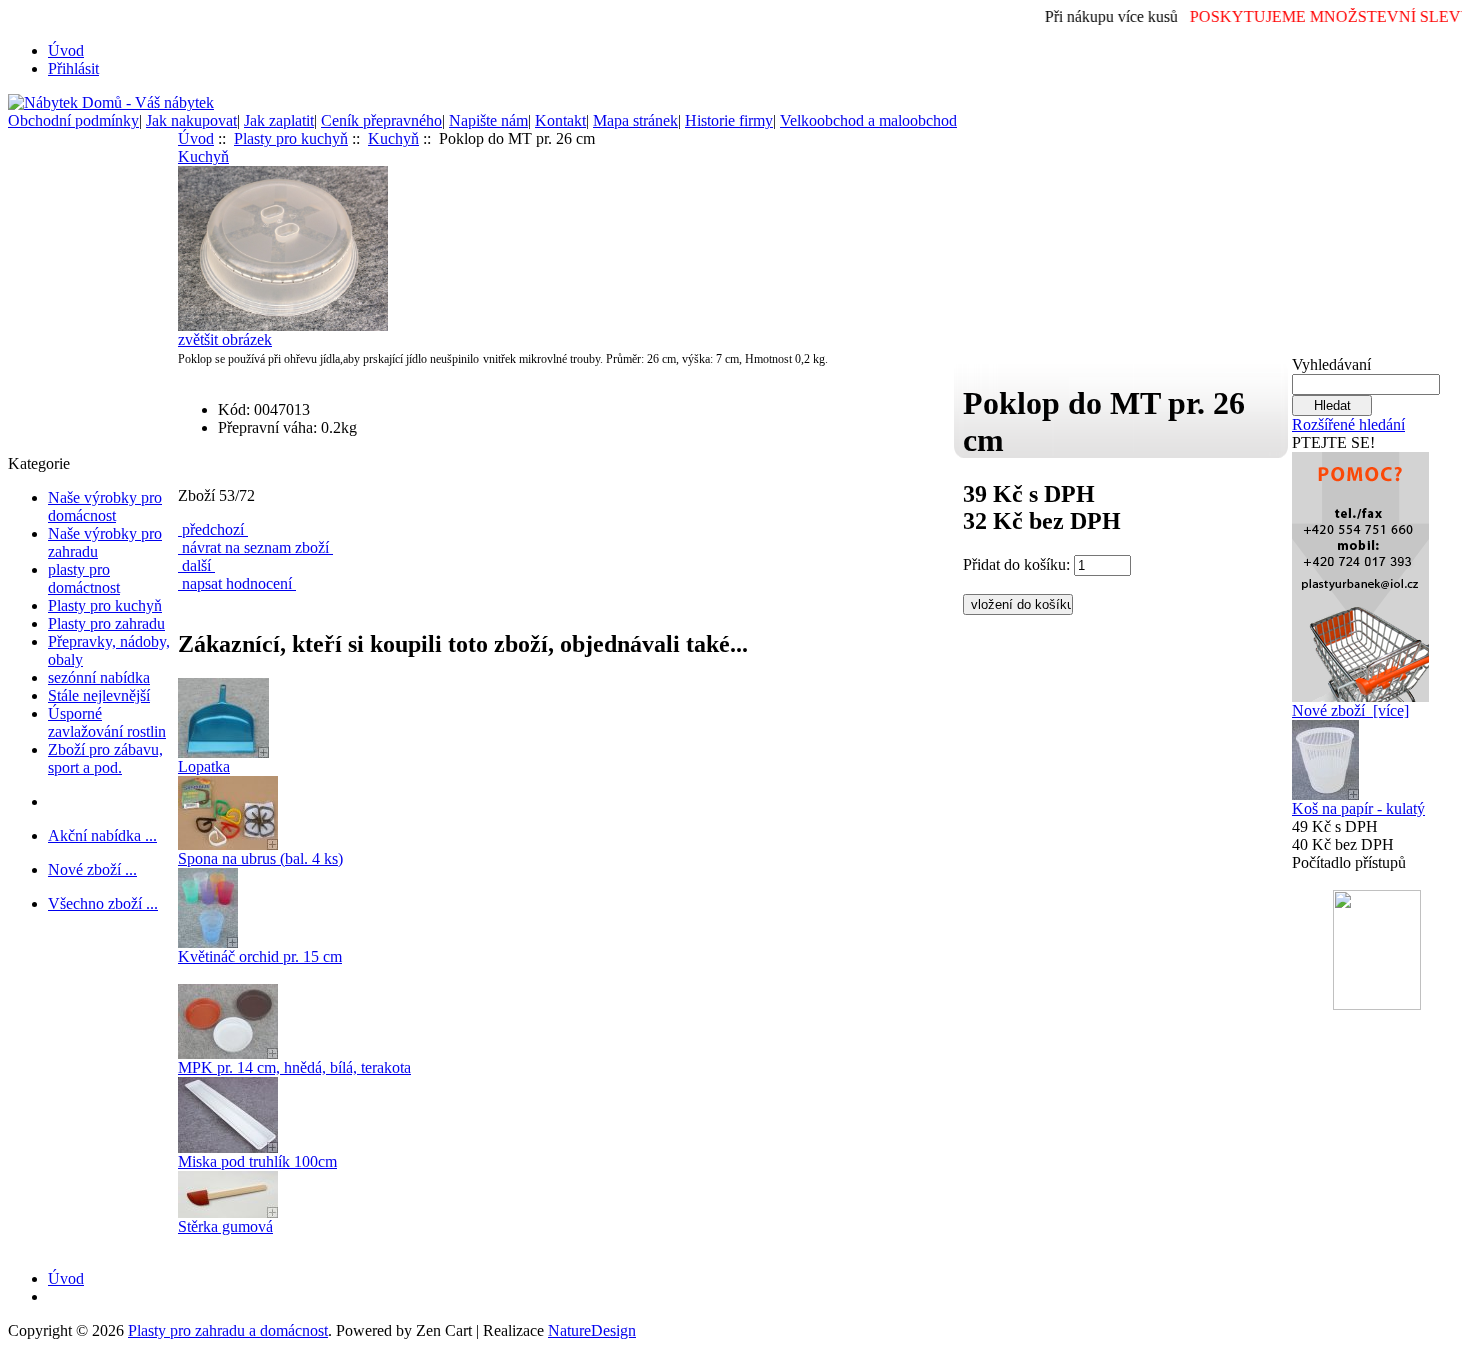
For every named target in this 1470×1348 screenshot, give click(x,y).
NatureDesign (592, 1330)
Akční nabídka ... (102, 835)
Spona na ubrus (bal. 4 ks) (260, 858)
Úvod (66, 50)
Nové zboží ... (92, 869)
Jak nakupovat (191, 120)
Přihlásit (73, 68)
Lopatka (204, 766)
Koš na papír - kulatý (1358, 808)
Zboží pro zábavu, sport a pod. (105, 758)
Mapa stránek (635, 120)
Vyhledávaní (1331, 364)
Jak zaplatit (279, 120)
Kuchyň (393, 138)
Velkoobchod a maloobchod (868, 120)
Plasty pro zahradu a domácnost (228, 1330)
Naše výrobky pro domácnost (105, 506)
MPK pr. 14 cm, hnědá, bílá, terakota (294, 1067)
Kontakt (560, 120)
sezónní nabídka (99, 677)
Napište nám (488, 120)
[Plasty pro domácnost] (1360, 571)
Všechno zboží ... (103, 903)
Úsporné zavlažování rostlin (107, 722)
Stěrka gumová (225, 1226)
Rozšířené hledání (1348, 424)
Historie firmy (729, 120)
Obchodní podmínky (73, 120)
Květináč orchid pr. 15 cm (260, 956)
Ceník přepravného (381, 120)
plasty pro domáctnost (84, 578)
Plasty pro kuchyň (105, 605)
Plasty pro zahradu (106, 623)
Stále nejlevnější (99, 695)
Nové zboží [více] (1350, 710)
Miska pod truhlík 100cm (257, 1161)
